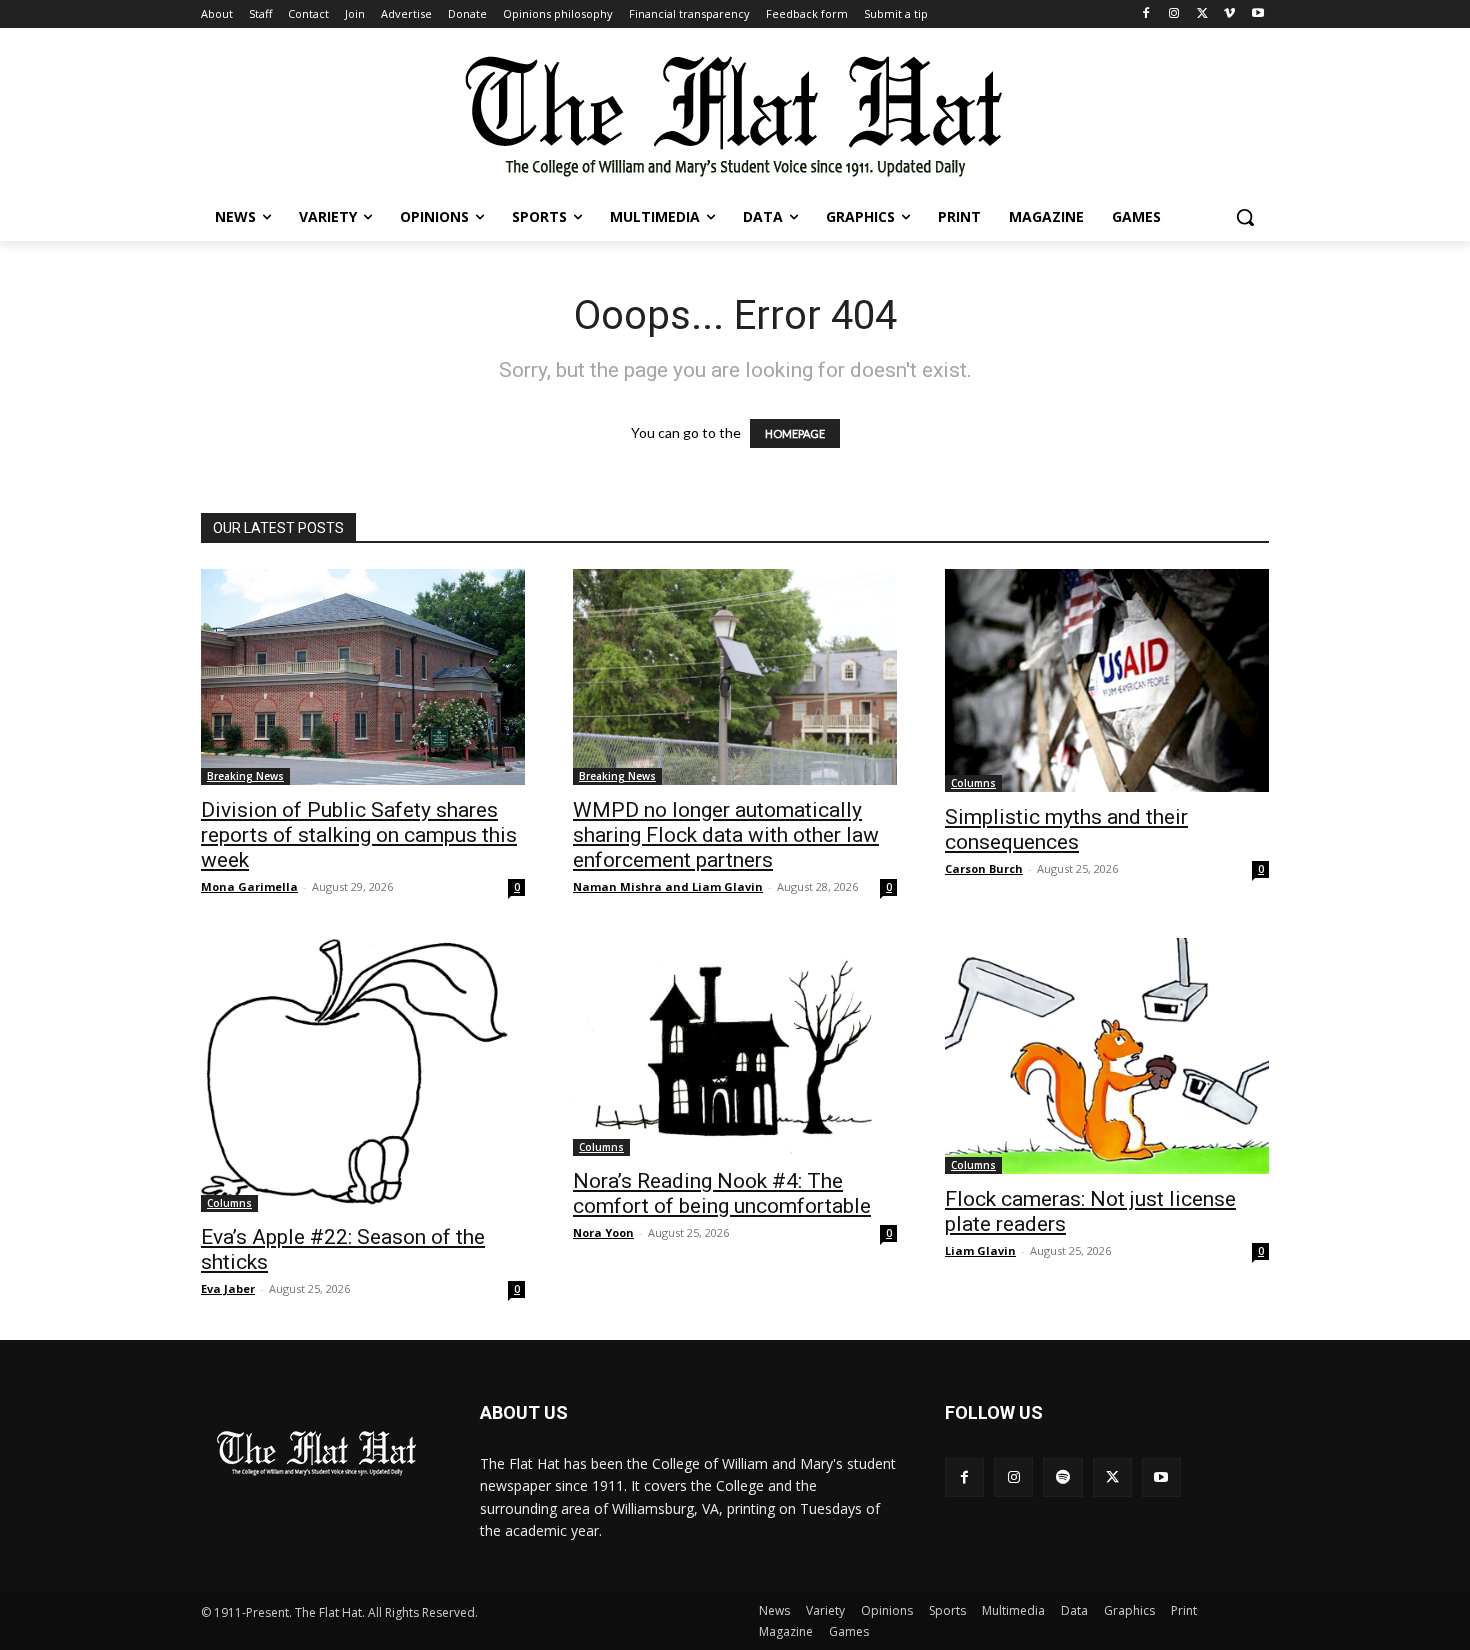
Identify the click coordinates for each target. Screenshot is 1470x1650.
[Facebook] (1146, 14)
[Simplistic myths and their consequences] (1107, 680)
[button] (1245, 217)
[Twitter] (1202, 14)
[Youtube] (1257, 14)
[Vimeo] (1229, 14)
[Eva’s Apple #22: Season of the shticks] (363, 1075)
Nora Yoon (603, 1232)
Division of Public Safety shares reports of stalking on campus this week (359, 835)
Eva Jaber (228, 1288)
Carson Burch (984, 868)
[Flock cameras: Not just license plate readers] (1107, 1056)
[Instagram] (1174, 14)
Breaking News (245, 776)
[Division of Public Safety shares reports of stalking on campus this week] (363, 677)
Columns (973, 783)
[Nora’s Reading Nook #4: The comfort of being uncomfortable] (735, 1047)
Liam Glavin (980, 1250)
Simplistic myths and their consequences (1066, 829)
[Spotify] (1062, 1477)
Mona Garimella (249, 886)
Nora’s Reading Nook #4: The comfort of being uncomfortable (722, 1193)
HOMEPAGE (795, 433)
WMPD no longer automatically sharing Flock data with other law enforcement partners (726, 835)
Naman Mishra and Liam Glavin (668, 886)
